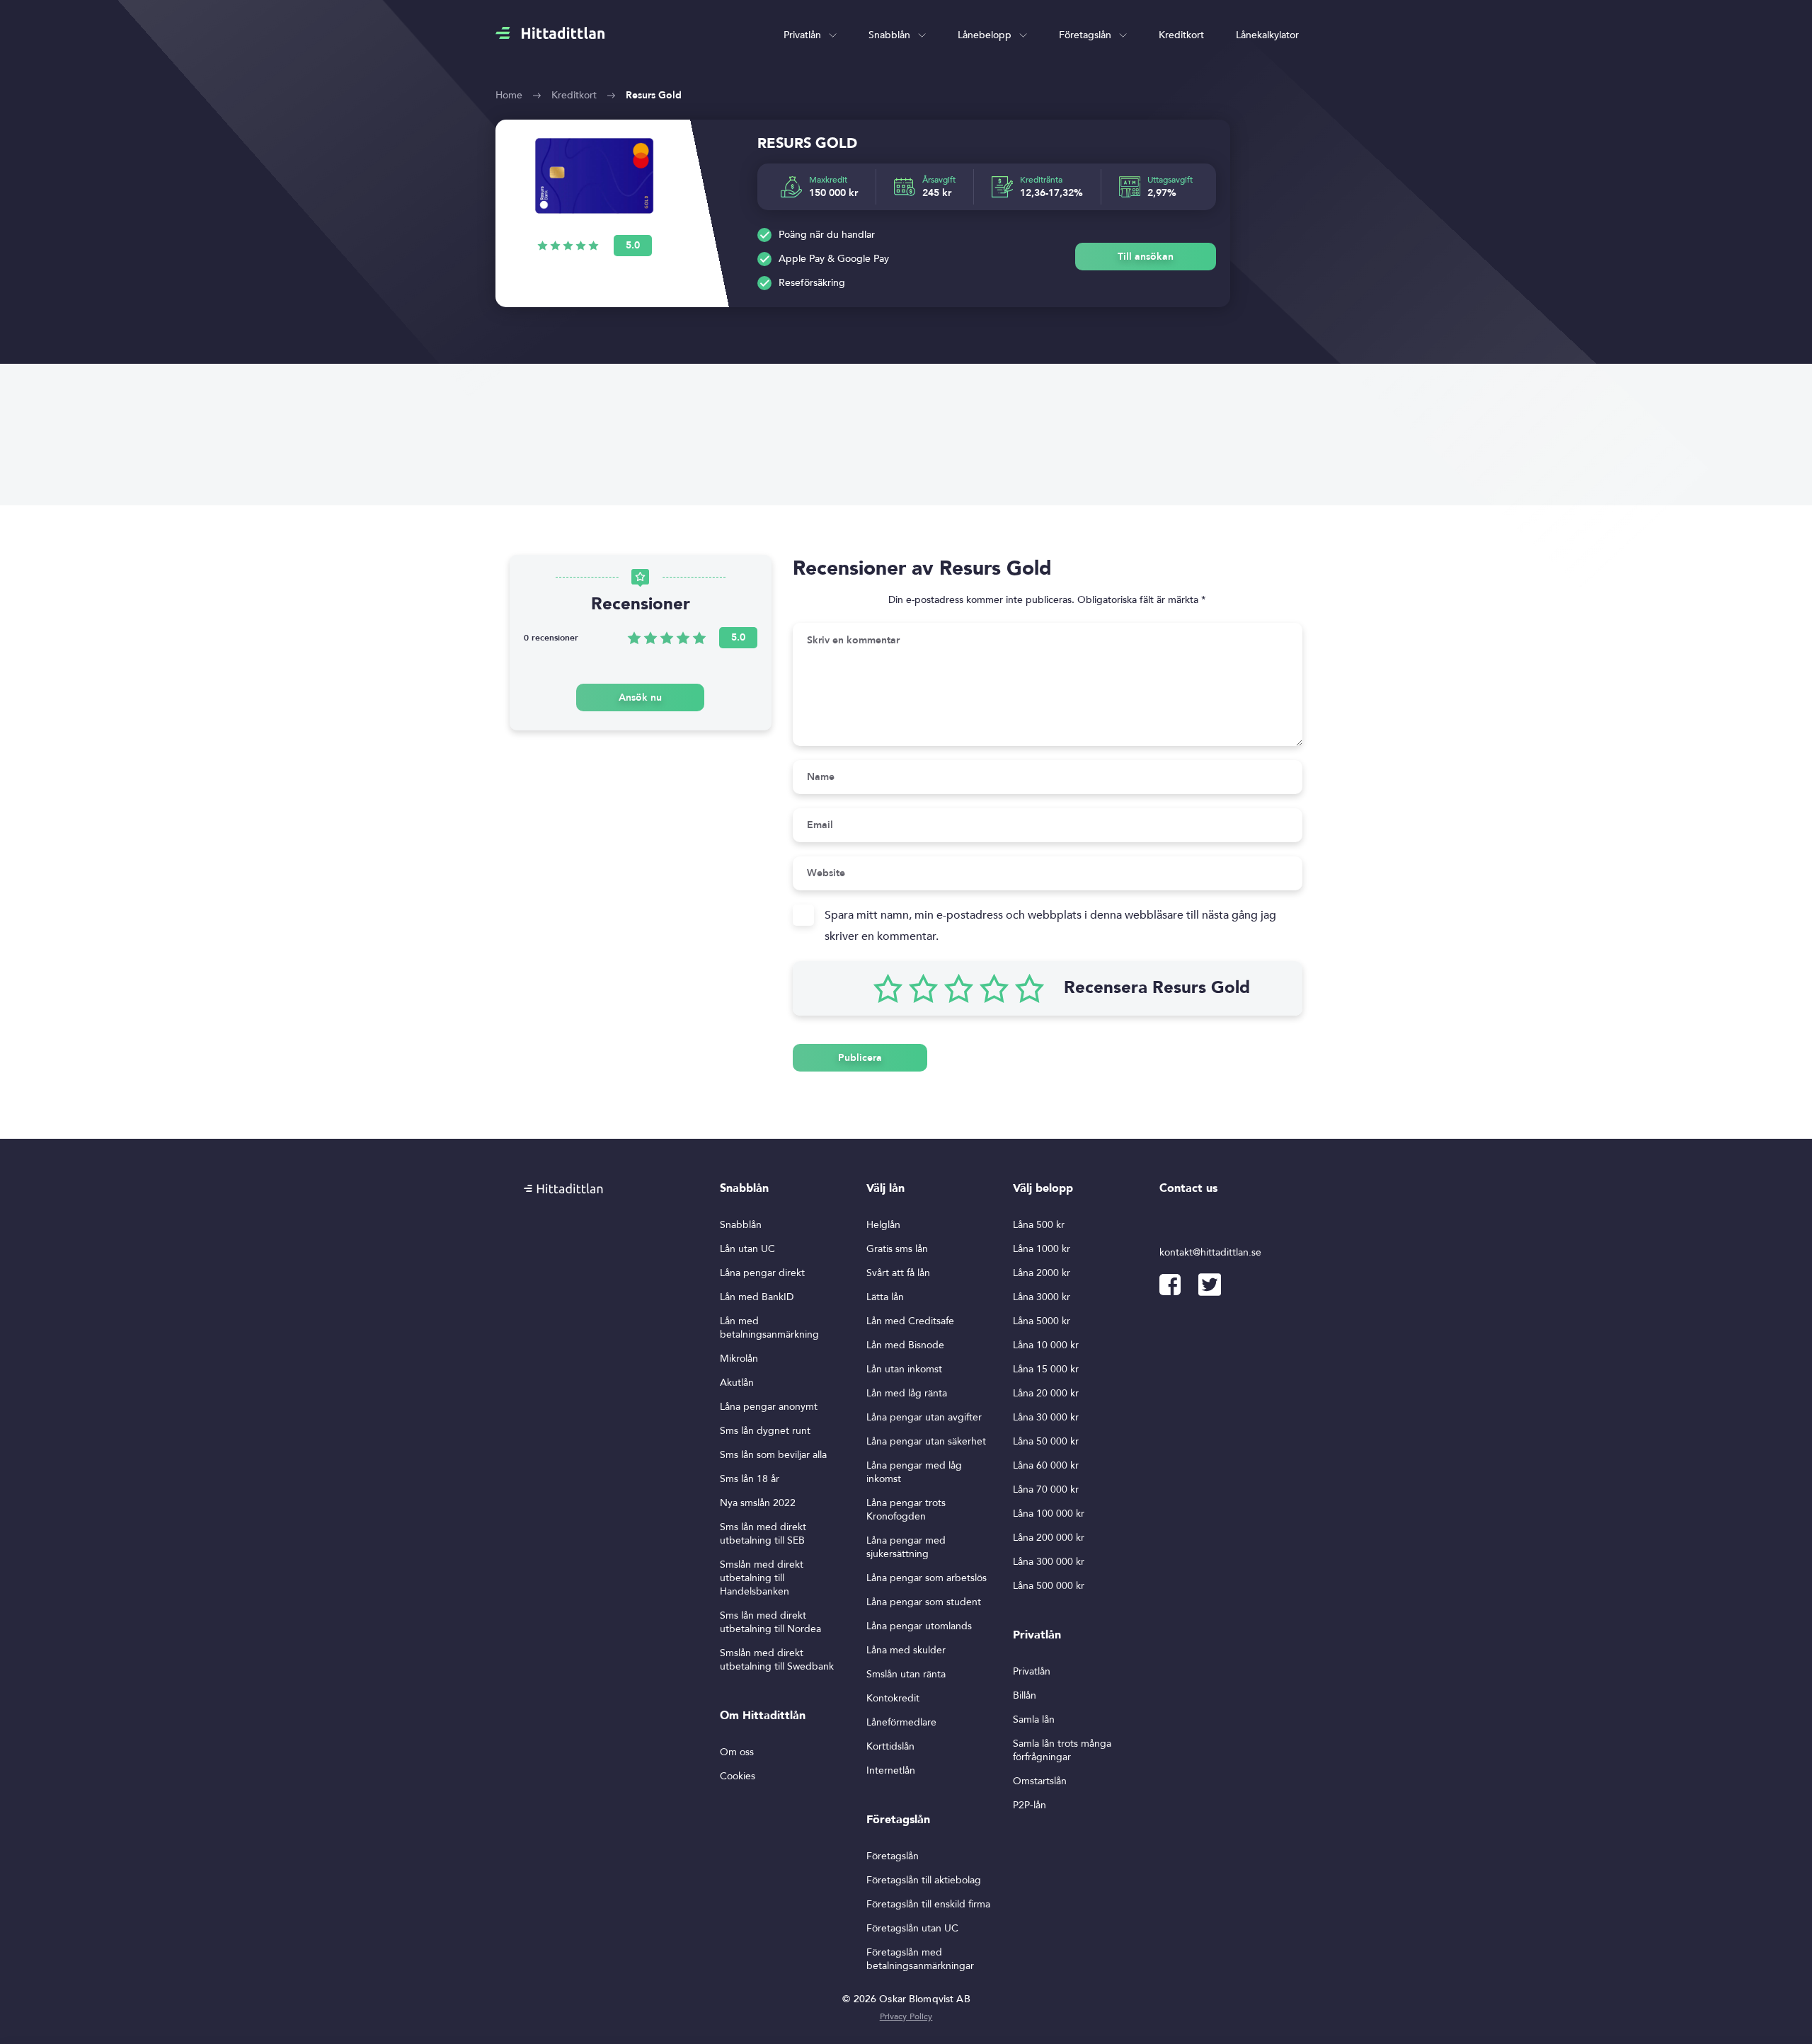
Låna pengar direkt (762, 1273)
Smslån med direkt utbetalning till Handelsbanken (762, 1578)
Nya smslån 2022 (758, 1503)
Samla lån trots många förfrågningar (1062, 1750)
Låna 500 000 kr (1049, 1586)
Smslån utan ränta (906, 1674)
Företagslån (1085, 35)
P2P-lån (1030, 1805)
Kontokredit (893, 1698)
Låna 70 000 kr (1046, 1489)
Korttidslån (890, 1746)
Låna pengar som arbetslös (927, 1578)
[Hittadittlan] (550, 33)
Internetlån (891, 1770)
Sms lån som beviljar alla (773, 1455)
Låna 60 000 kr (1046, 1465)
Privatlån (802, 35)
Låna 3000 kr (1042, 1297)
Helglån (883, 1225)
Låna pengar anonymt (769, 1407)
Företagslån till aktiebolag (924, 1880)
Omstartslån (1040, 1781)
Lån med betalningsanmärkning (769, 1328)
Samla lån (1034, 1719)
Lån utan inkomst (904, 1369)
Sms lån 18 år (750, 1479)
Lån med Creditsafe (910, 1321)
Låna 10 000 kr (1046, 1345)
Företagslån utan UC (912, 1928)
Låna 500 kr (1039, 1225)
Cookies (738, 1776)
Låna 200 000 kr (1049, 1538)
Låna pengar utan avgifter (924, 1417)
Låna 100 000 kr (1049, 1514)
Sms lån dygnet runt (765, 1431)
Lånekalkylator (1267, 35)
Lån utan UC (747, 1249)
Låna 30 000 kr (1046, 1417)
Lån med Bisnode (905, 1345)
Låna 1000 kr (1042, 1249)
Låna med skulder (906, 1650)
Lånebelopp (985, 35)
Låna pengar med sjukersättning (906, 1547)
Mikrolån (739, 1359)
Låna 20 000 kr (1046, 1393)
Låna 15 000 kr (1046, 1369)
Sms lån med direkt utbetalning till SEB (763, 1534)
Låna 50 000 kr (1046, 1441)
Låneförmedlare (901, 1722)
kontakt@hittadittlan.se (1210, 1252)
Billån (1025, 1695)
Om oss (737, 1752)
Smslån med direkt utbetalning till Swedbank (777, 1660)
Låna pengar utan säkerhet (926, 1441)
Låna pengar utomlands (919, 1626)
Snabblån (889, 35)
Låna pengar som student (924, 1602)
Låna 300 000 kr (1049, 1562)
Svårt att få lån (898, 1273)
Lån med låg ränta (907, 1393)
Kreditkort (1181, 35)
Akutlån (737, 1383)
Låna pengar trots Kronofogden (906, 1510)
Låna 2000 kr (1042, 1273)
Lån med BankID (757, 1297)
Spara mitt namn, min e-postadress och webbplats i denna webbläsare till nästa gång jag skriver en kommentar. (1050, 926)
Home (509, 95)
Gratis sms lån (897, 1249)
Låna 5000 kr (1042, 1321)
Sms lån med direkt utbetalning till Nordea (770, 1622)
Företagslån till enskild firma (928, 1904)
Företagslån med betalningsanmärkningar (920, 1959)
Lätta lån (885, 1297)
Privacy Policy (906, 2016)
